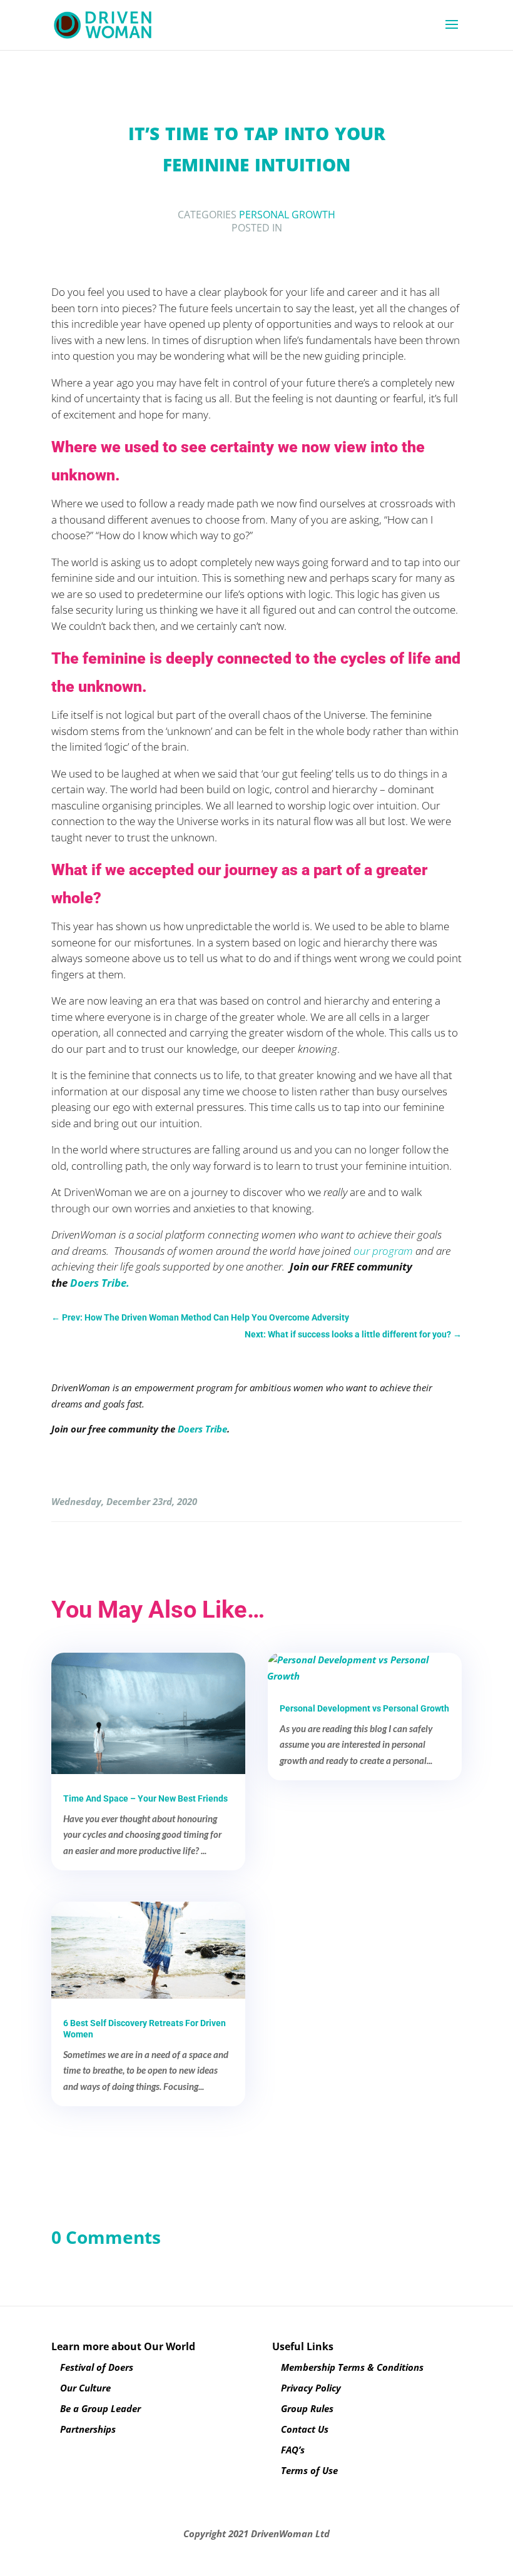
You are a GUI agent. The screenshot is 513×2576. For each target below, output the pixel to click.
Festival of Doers (97, 2367)
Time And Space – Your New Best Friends (145, 1798)
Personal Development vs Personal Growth (364, 1708)
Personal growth (287, 215)
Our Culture (85, 2388)
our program (383, 1251)
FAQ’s (293, 2450)
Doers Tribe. (100, 1283)
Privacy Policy (311, 2388)
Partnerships (88, 2429)
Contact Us (305, 2429)
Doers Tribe (202, 1429)
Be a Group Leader (100, 2408)
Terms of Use (309, 2470)
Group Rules (307, 2408)
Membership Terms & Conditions (352, 2367)
